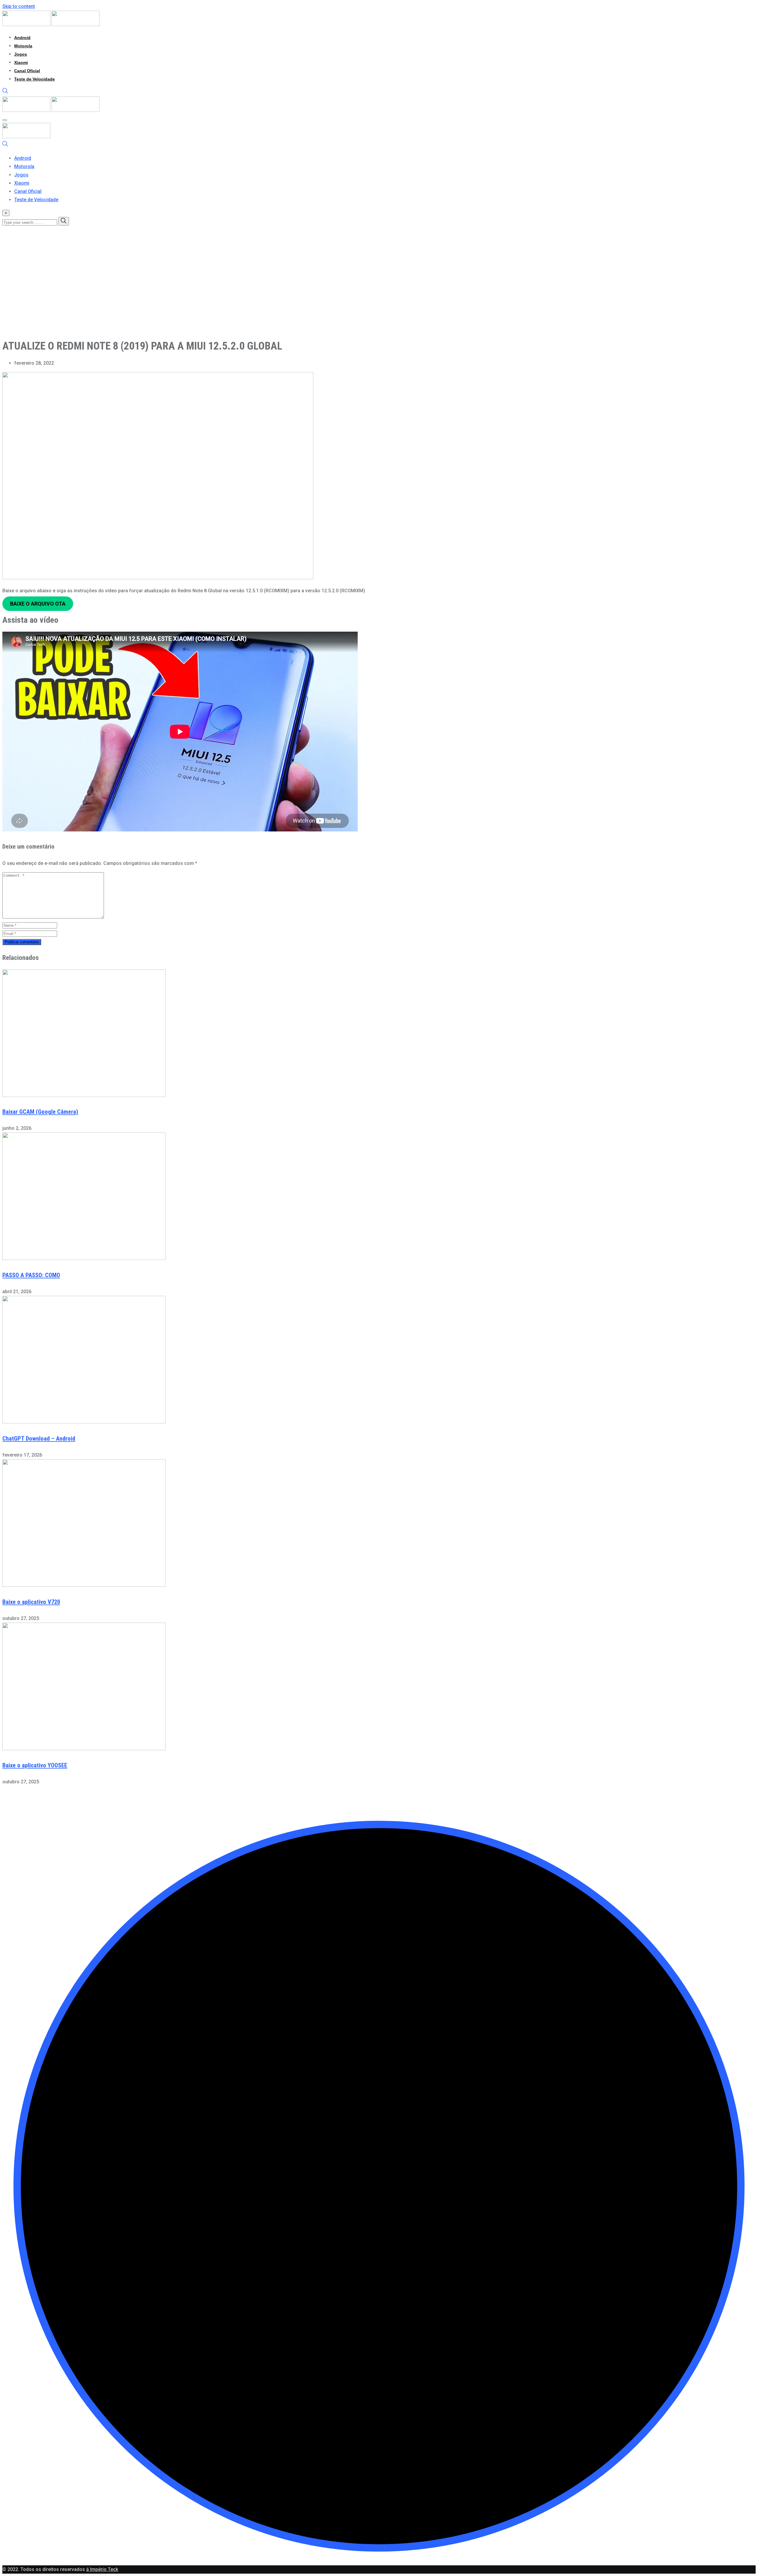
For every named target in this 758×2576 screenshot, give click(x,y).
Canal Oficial (27, 71)
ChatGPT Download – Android (39, 1439)
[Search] (5, 92)
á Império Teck (102, 2569)
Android (22, 38)
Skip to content (19, 6)
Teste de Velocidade (34, 79)
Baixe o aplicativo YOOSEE (35, 1765)
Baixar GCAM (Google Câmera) (40, 1112)
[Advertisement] (180, 292)
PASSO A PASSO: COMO (31, 1275)
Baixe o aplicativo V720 (31, 1602)
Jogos (21, 54)
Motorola (23, 46)
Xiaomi (21, 62)
